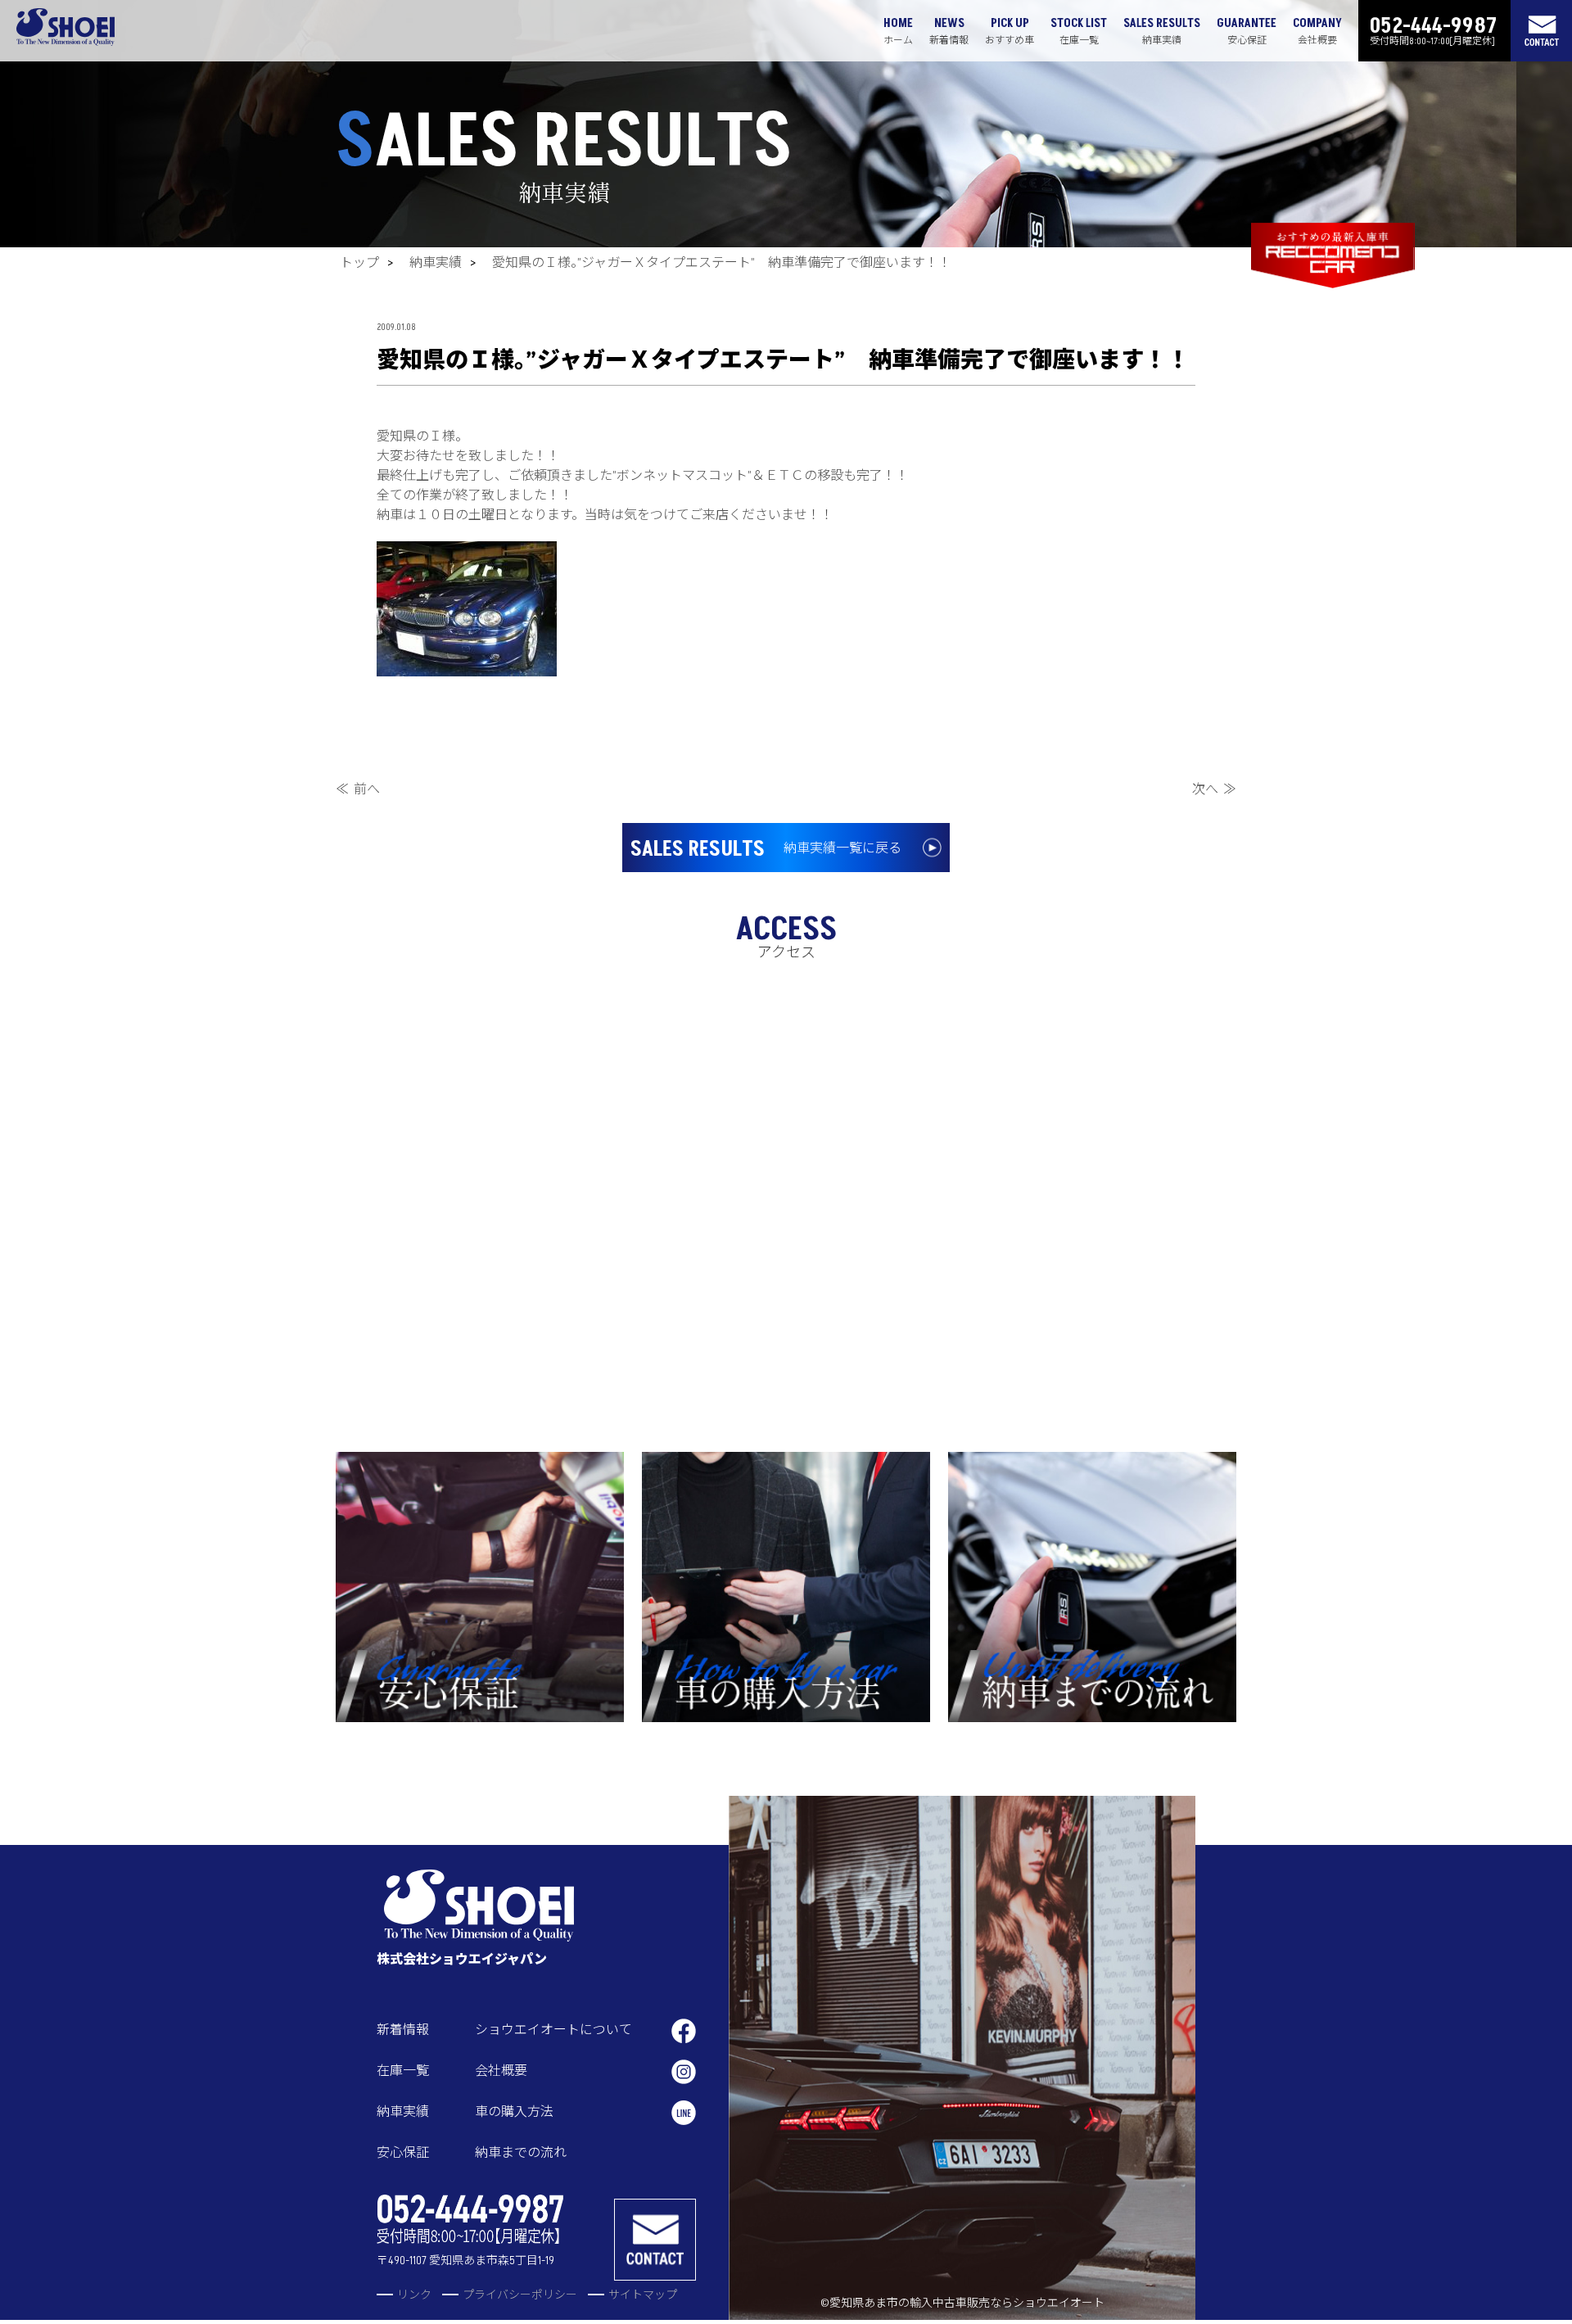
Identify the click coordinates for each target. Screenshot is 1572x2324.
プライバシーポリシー (520, 2295)
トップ (359, 263)
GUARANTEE (1247, 31)
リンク (414, 2295)
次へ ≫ (1214, 789)
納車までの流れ (521, 2153)
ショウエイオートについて (553, 2030)
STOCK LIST (1079, 31)
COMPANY (1317, 31)
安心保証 (403, 2153)
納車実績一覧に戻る (766, 849)
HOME (898, 31)
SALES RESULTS (1162, 31)
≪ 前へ (358, 789)
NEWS (949, 31)
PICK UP (1010, 31)
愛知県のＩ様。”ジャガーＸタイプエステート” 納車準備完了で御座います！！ (722, 263)
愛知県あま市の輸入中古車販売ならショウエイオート (967, 2303)
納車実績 (436, 263)
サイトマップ (643, 2295)
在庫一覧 (403, 2071)
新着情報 (403, 2030)
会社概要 (501, 2071)
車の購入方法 (514, 2112)
